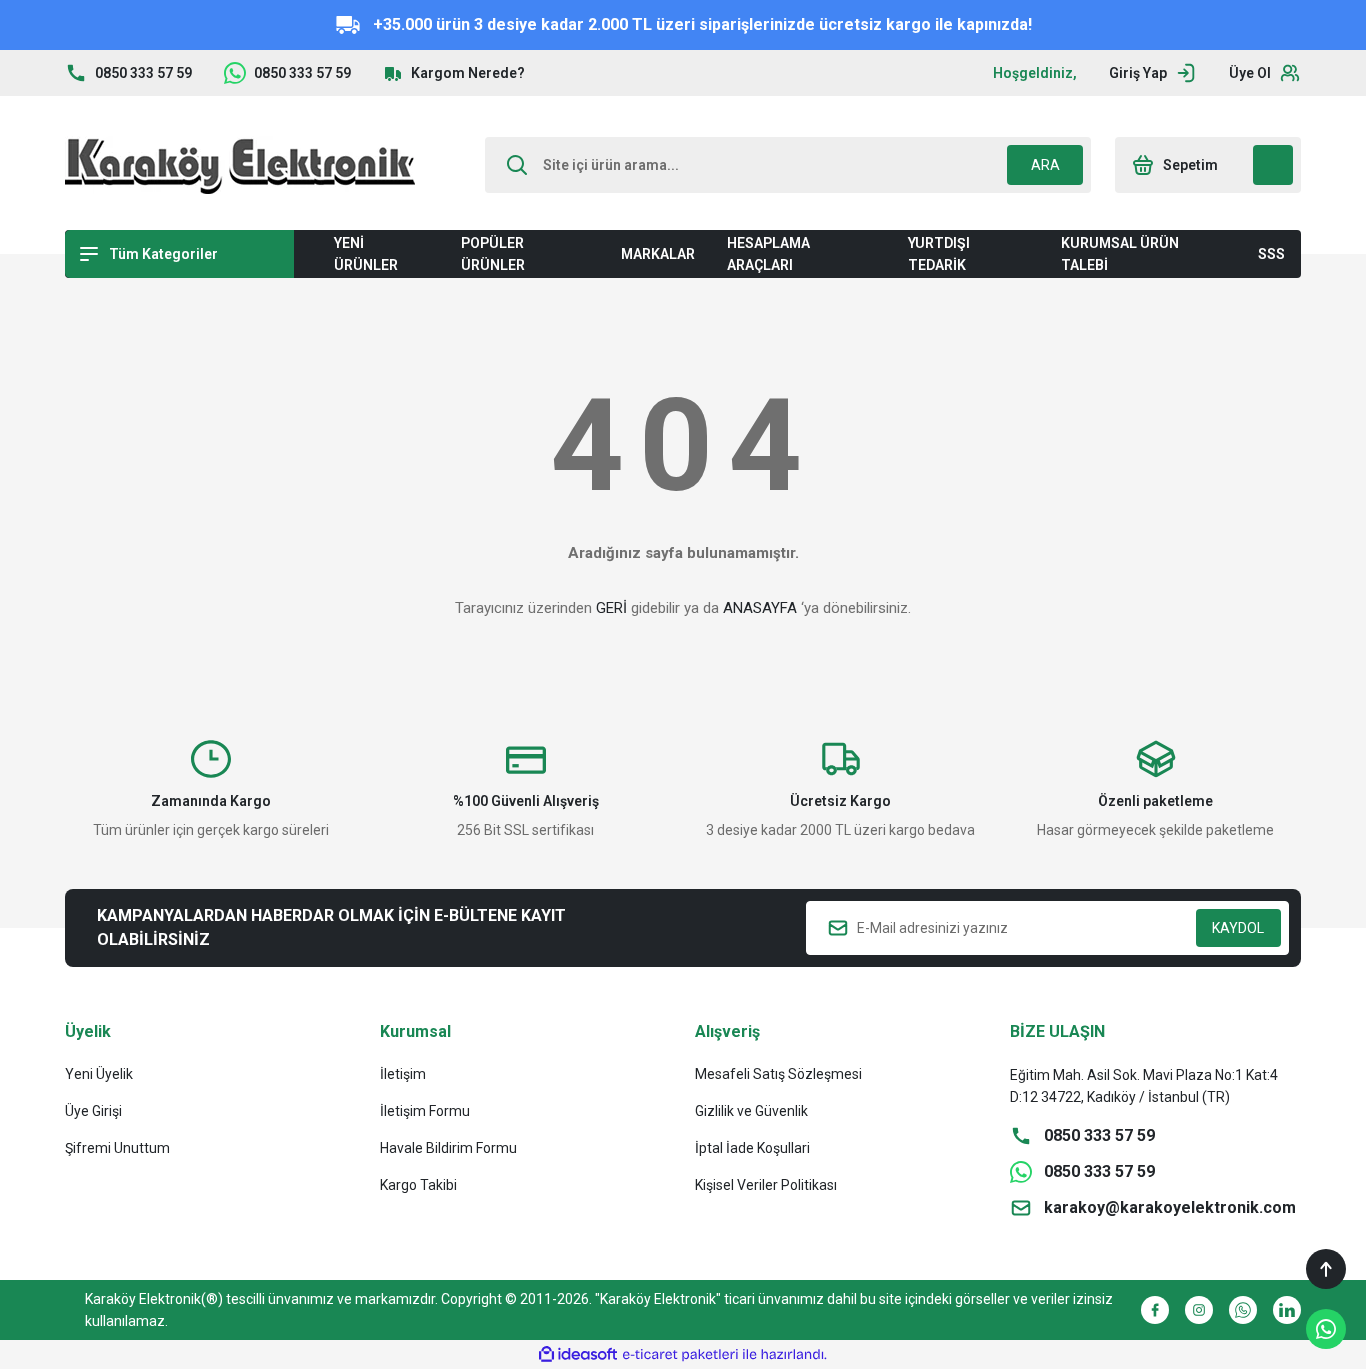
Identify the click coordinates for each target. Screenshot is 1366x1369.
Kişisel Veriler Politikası (766, 1185)
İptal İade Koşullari (752, 1148)
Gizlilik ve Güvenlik (751, 1111)
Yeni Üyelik (99, 1074)
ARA (1045, 165)
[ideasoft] (578, 1354)
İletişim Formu (425, 1111)
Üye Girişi (93, 1111)
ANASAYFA (760, 608)
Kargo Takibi (418, 1185)
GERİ (611, 608)
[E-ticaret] (680, 1355)
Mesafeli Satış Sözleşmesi (778, 1074)
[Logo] (240, 165)
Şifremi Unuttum (117, 1148)
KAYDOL (1238, 928)
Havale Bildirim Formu (448, 1148)
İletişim (403, 1074)
